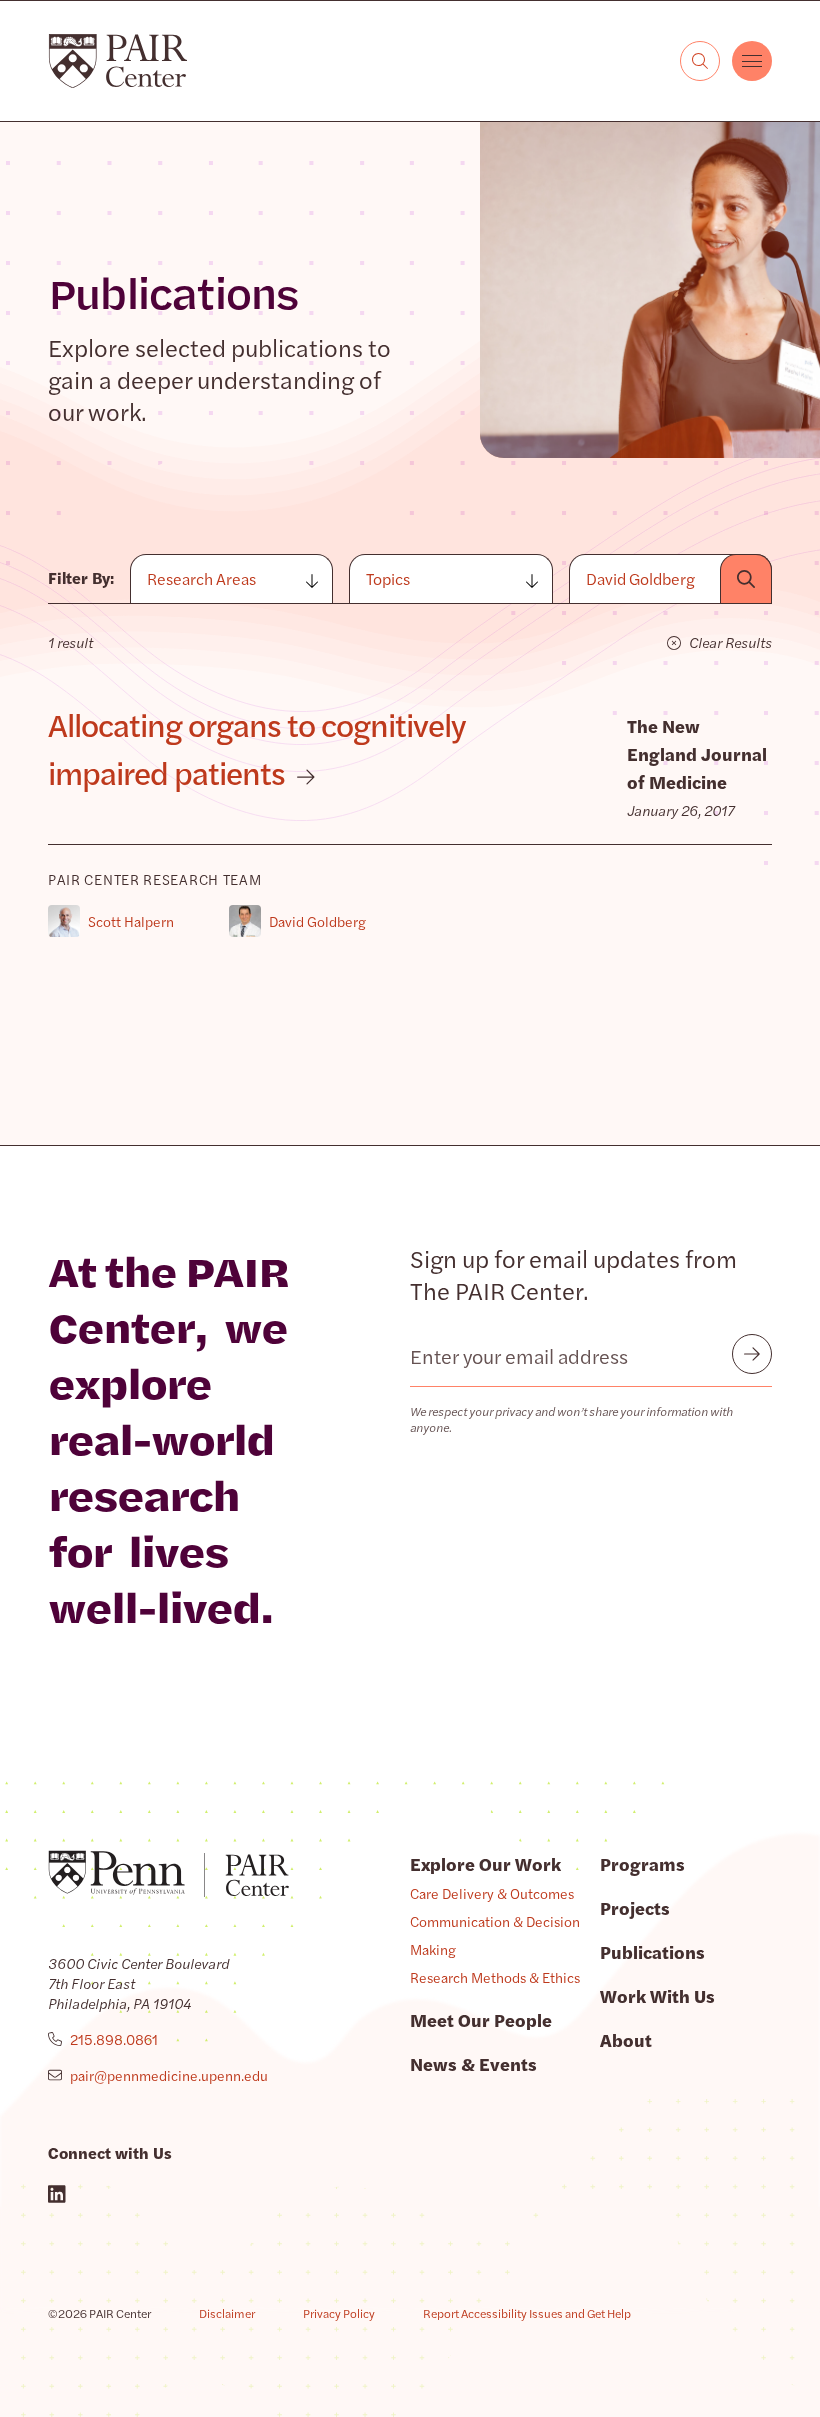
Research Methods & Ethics (495, 1977)
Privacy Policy (339, 2313)
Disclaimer (227, 2313)
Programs (642, 1863)
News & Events (473, 2063)
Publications (652, 1951)
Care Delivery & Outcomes (492, 1893)
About (626, 2039)
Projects (635, 1907)
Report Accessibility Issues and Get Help (527, 2313)
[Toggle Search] (700, 61)
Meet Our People (481, 2019)
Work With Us (657, 1995)
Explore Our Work (485, 1863)
